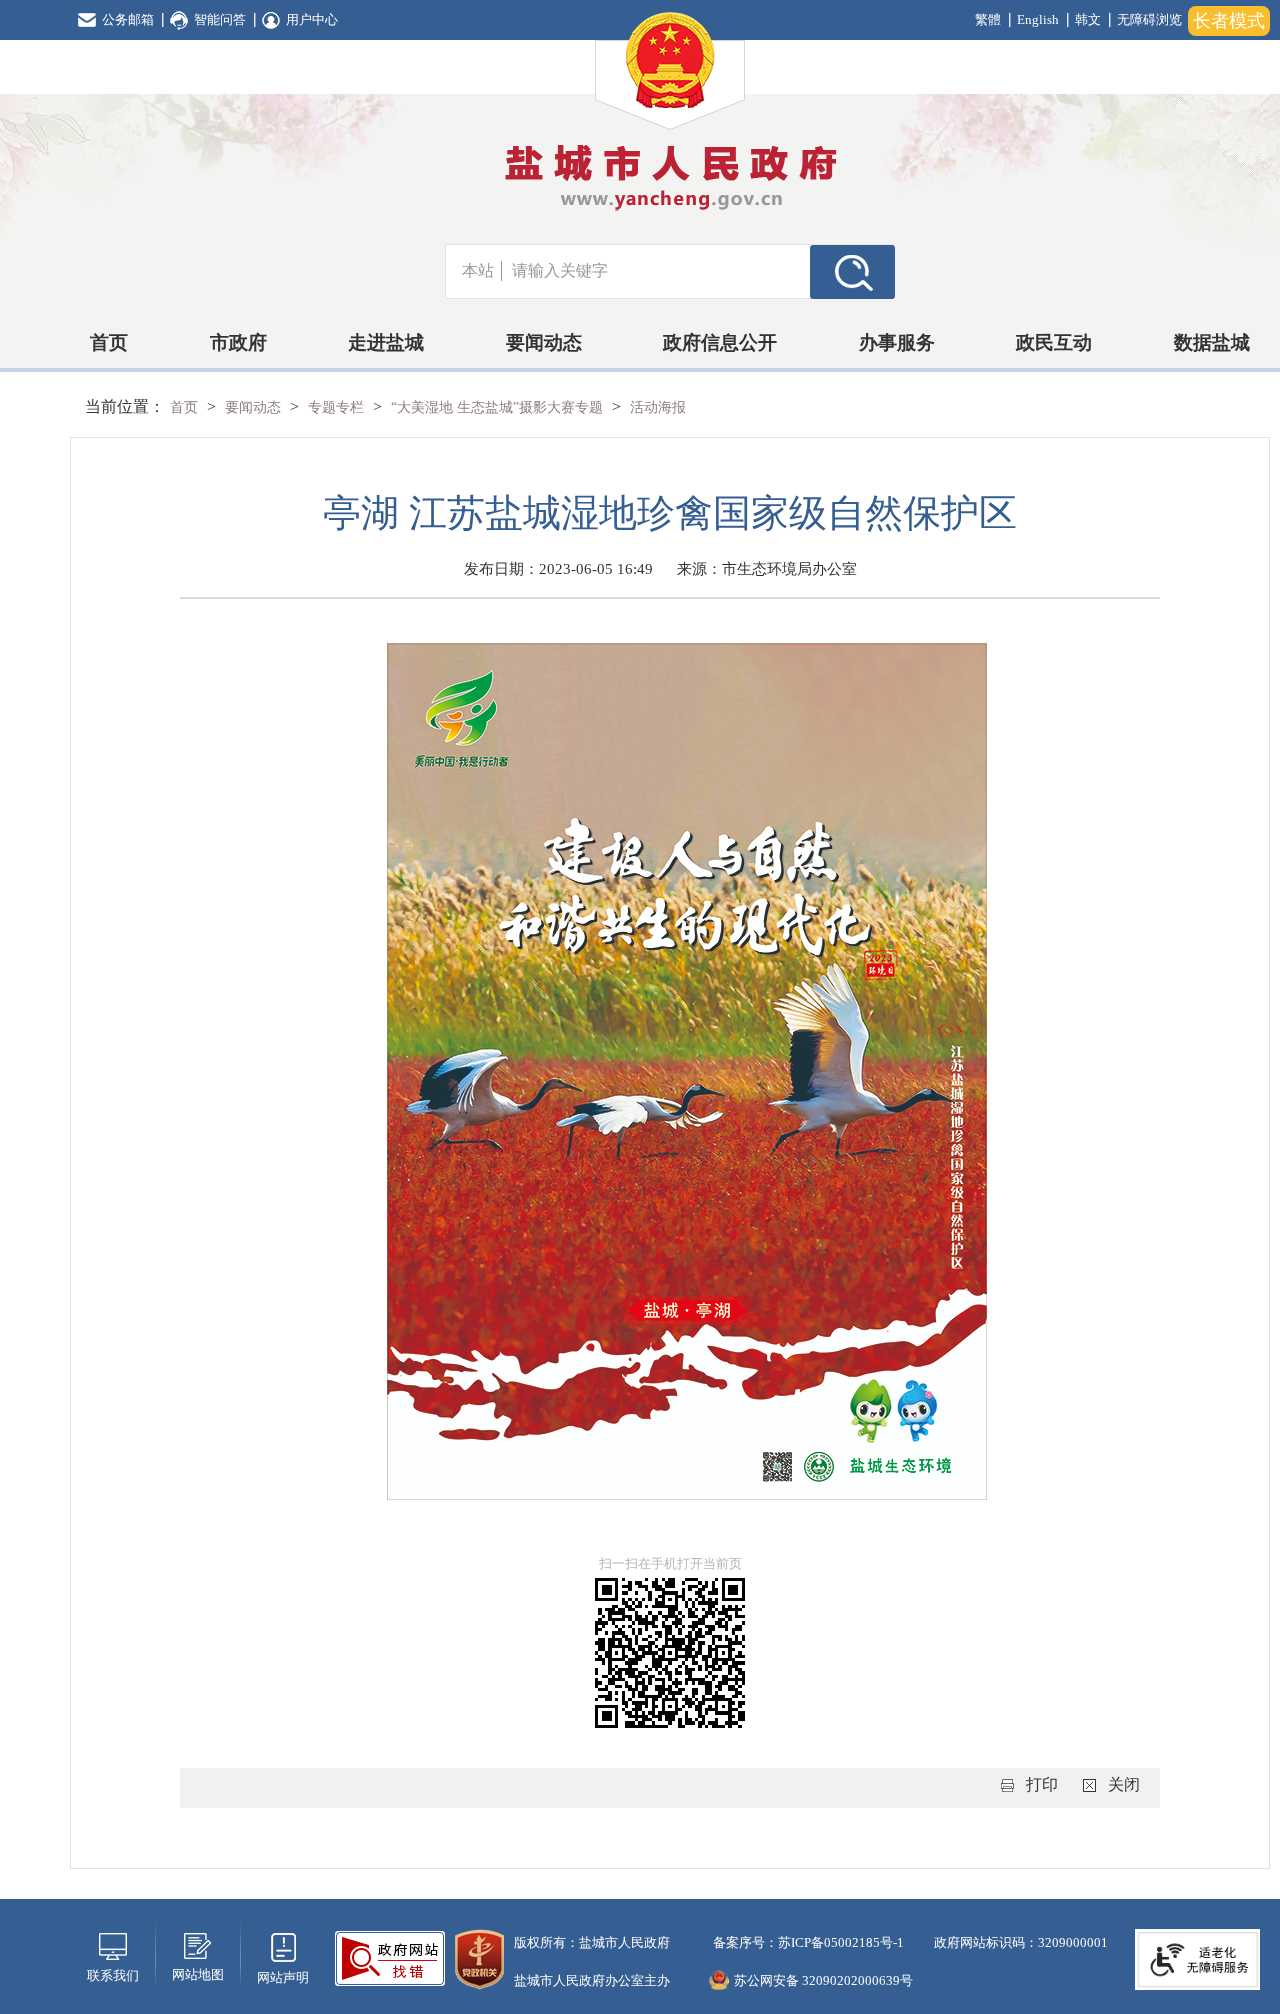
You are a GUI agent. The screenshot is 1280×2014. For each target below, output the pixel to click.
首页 (109, 342)
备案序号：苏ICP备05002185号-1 (807, 1942)
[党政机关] (479, 1957)
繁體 (988, 19)
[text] (656, 271)
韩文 (1088, 19)
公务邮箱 (128, 19)
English (1038, 19)
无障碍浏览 (1149, 19)
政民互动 (1054, 342)
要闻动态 (544, 342)
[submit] (852, 271)
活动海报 (658, 407)
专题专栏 (338, 407)
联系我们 (113, 1975)
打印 (1042, 1784)
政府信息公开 (720, 342)
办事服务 (897, 342)
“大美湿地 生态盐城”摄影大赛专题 (499, 407)
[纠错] (390, 1956)
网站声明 (283, 1977)
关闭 (1124, 1784)
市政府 (238, 342)
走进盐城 (386, 342)
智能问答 (220, 19)
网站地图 (198, 1974)
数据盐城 (1212, 342)
